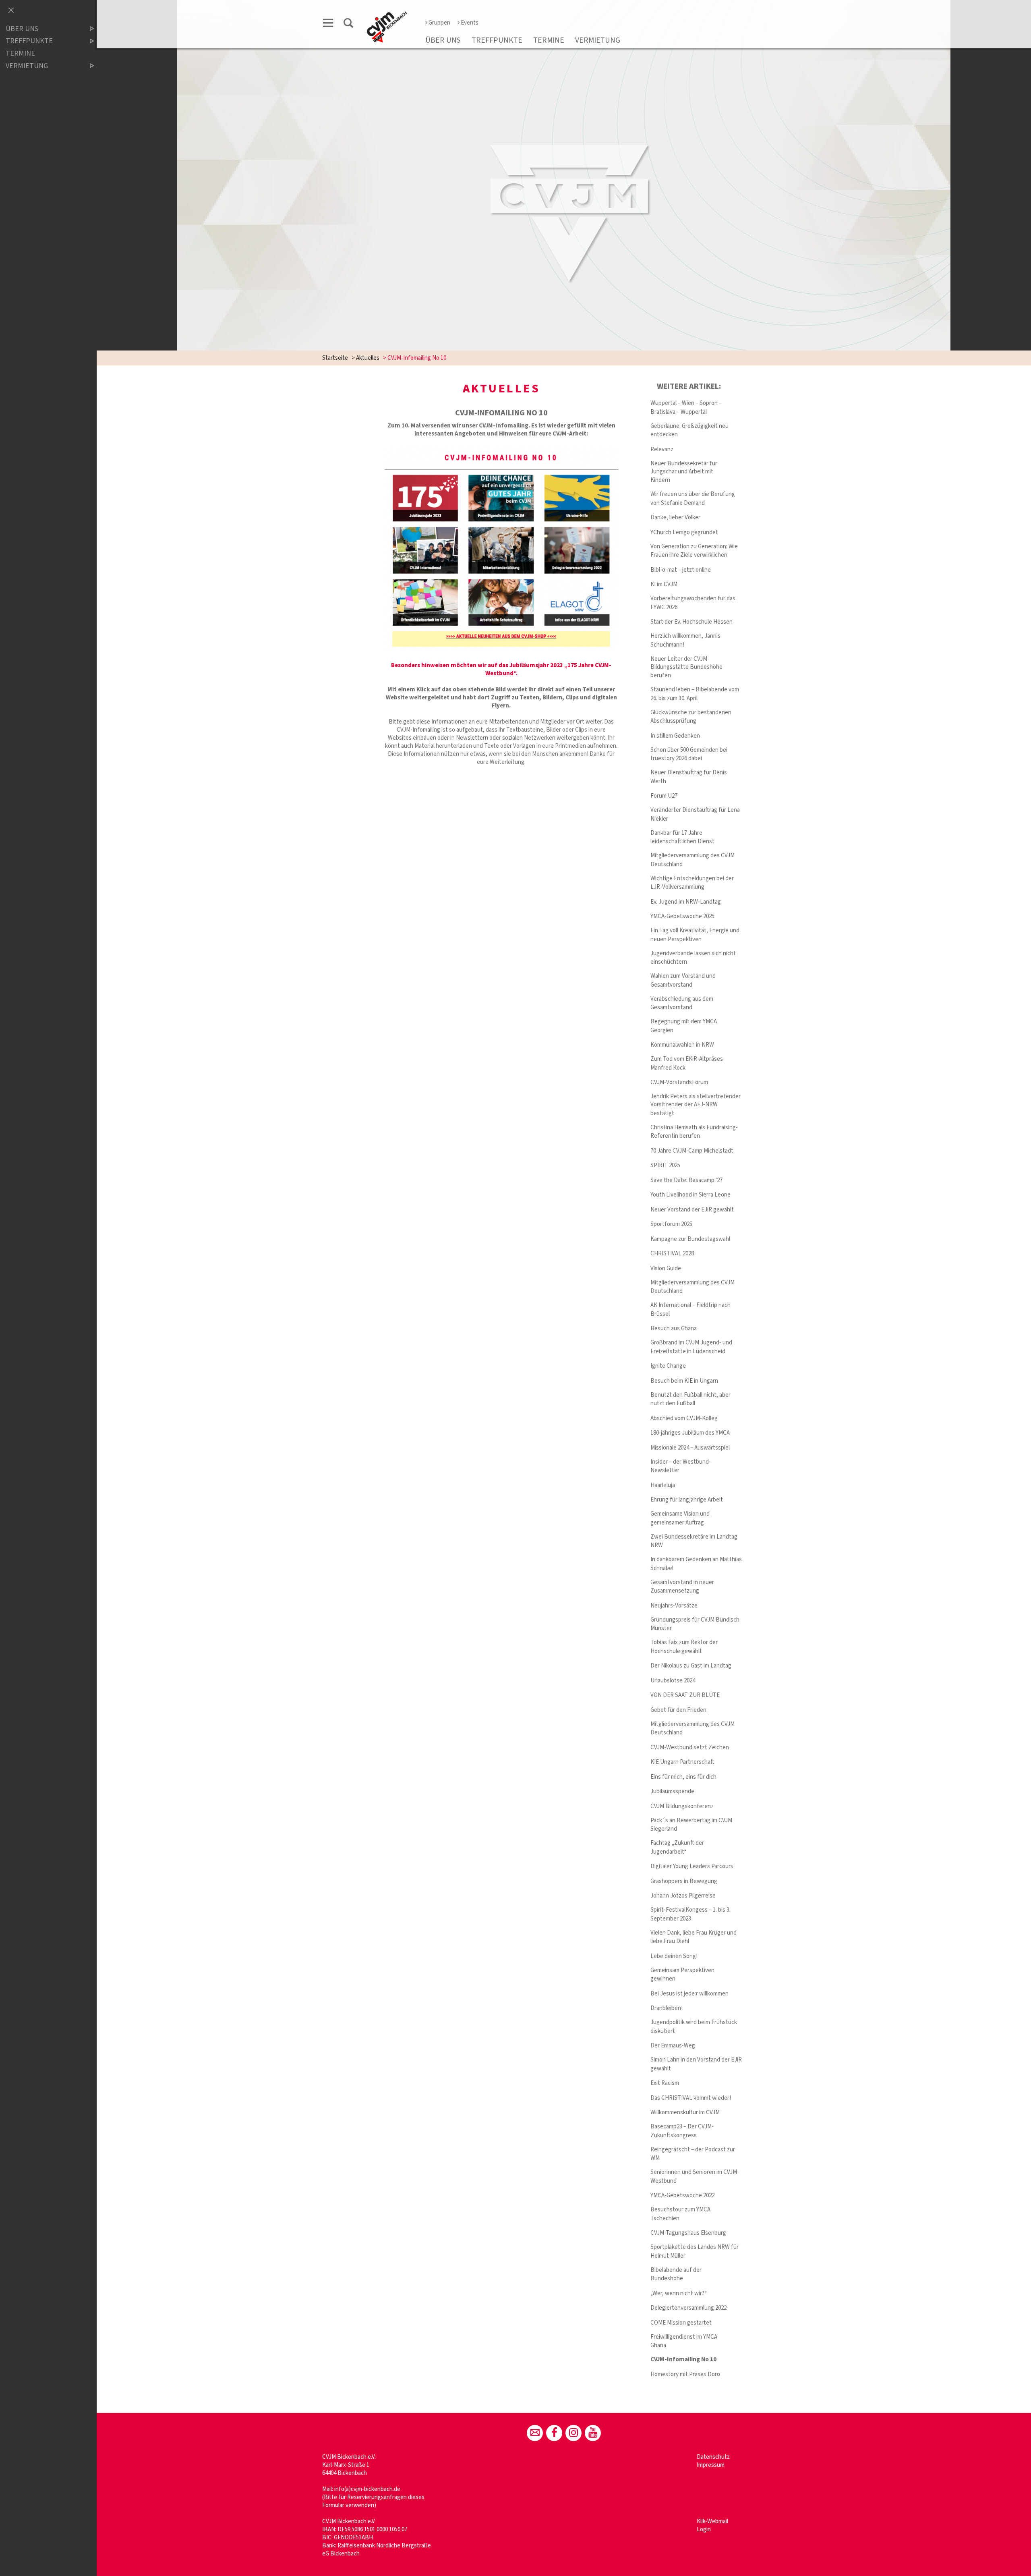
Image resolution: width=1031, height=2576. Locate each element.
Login (704, 2529)
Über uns (443, 40)
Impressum (711, 2465)
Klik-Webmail (712, 2521)
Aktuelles (368, 358)
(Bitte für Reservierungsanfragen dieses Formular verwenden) (373, 2501)
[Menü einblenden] (328, 24)
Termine (549, 40)
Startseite (335, 358)
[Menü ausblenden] (11, 11)
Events (470, 23)
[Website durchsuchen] (348, 24)
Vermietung (598, 40)
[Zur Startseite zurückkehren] (387, 15)
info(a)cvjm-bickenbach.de (367, 2489)
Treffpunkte (497, 40)
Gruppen (439, 23)
